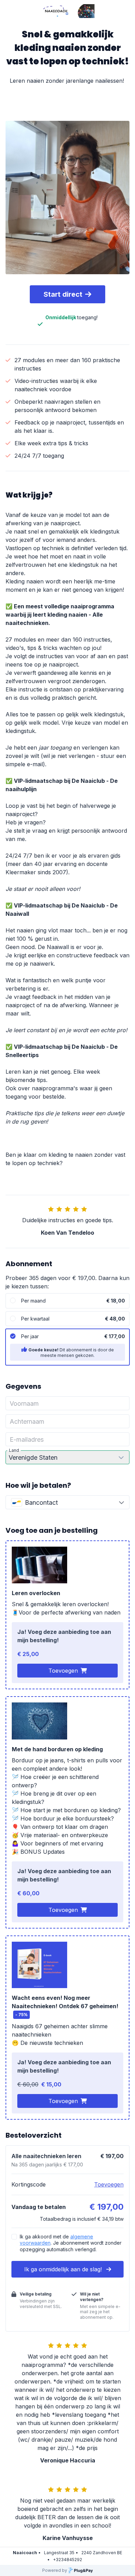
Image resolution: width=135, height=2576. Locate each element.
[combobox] (67, 1502)
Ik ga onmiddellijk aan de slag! (64, 2269)
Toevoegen (63, 1671)
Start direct (63, 294)
